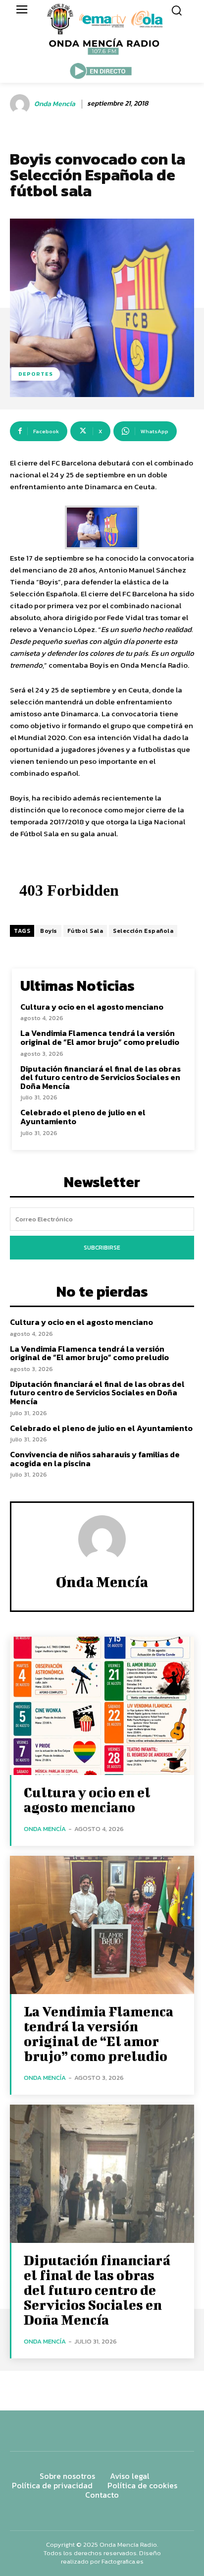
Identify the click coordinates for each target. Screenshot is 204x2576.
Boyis (49, 931)
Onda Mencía (55, 104)
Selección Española (143, 931)
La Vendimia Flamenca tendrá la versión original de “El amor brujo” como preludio (100, 1037)
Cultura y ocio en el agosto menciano (92, 1007)
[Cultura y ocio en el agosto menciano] (102, 1706)
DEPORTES (36, 374)
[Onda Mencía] (21, 104)
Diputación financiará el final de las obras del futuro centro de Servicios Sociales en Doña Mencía (101, 1077)
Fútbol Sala (85, 931)
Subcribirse (102, 1248)
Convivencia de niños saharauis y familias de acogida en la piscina (95, 1459)
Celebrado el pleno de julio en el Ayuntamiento (83, 1117)
